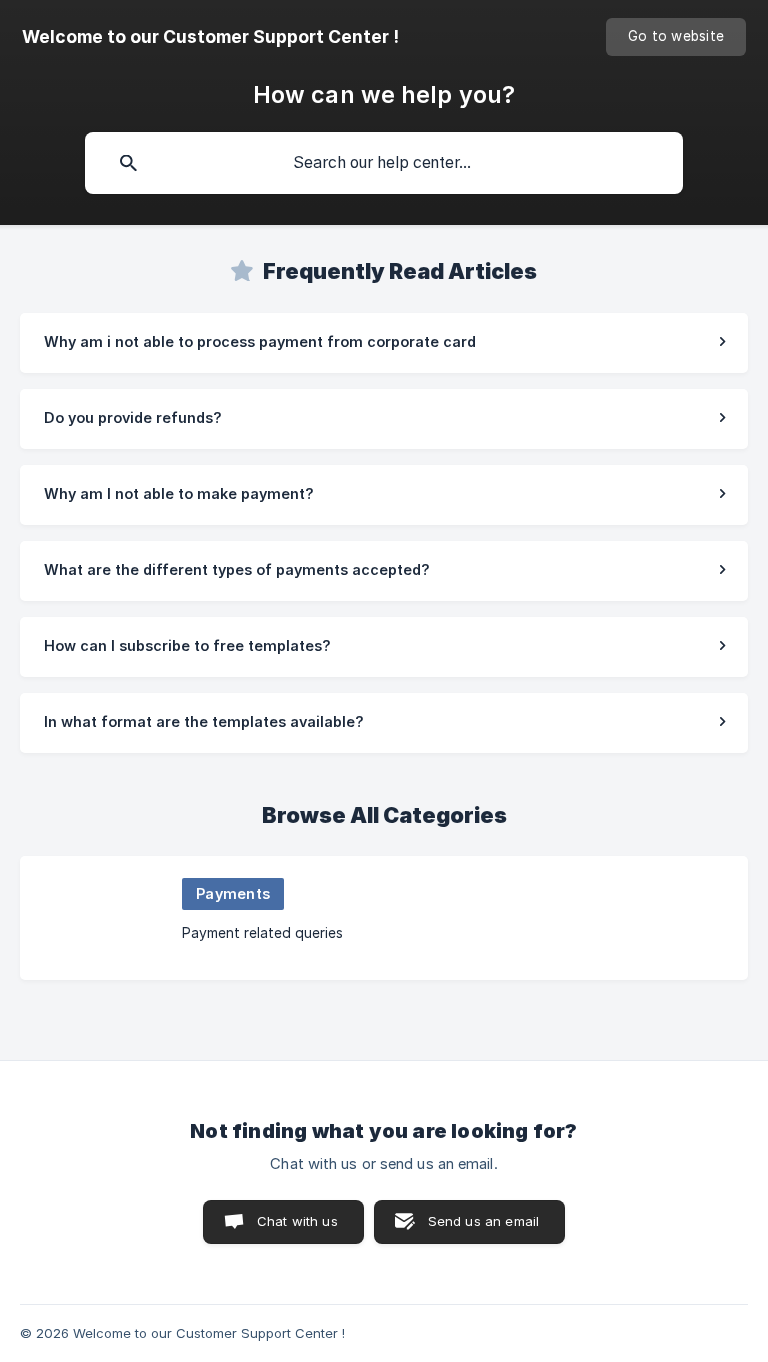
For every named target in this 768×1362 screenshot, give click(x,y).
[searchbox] (384, 163)
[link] (384, 343)
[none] (210, 37)
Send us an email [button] (483, 1221)
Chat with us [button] (297, 1221)
